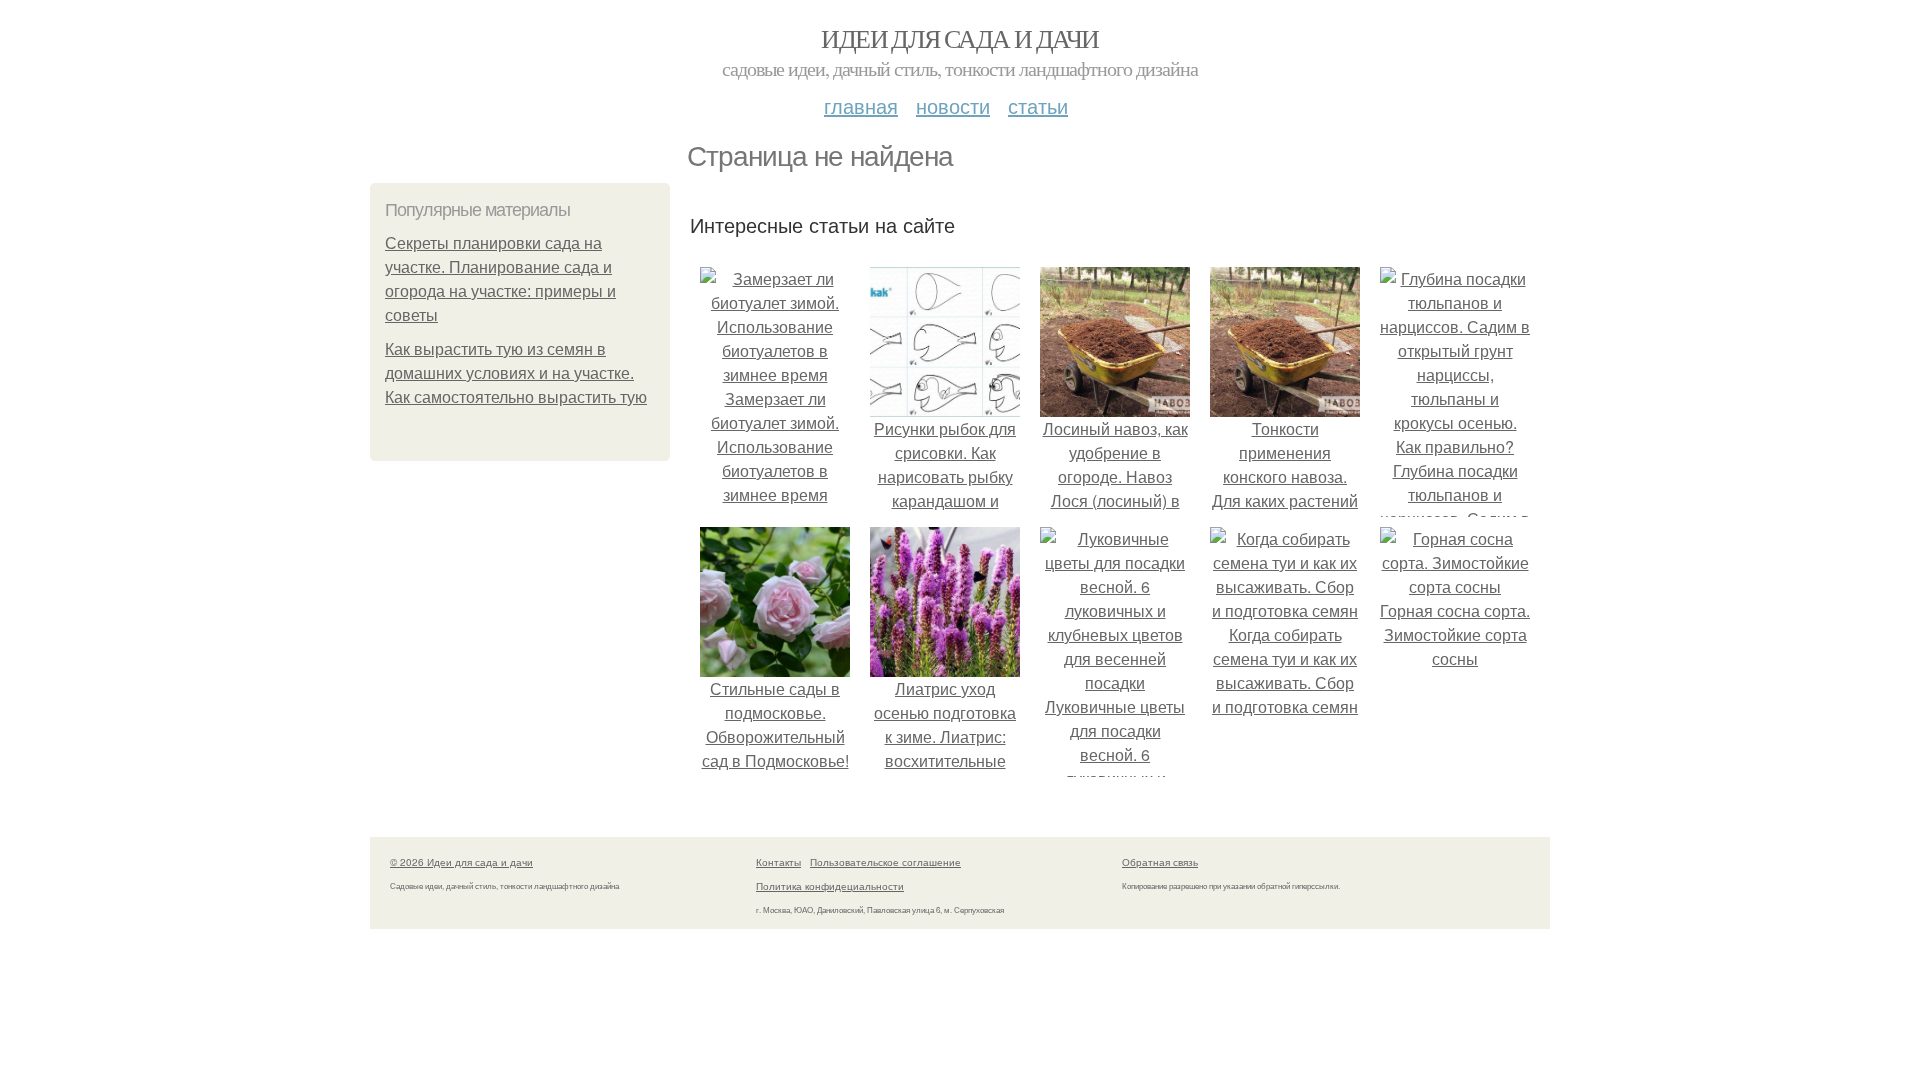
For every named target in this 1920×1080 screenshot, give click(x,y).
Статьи (1038, 105)
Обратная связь (1160, 862)
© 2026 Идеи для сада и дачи (461, 862)
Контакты (778, 862)
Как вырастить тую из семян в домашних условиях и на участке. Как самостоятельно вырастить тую (516, 373)
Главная (861, 105)
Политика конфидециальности (830, 886)
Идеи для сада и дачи (959, 38)
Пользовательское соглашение (885, 862)
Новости (953, 105)
